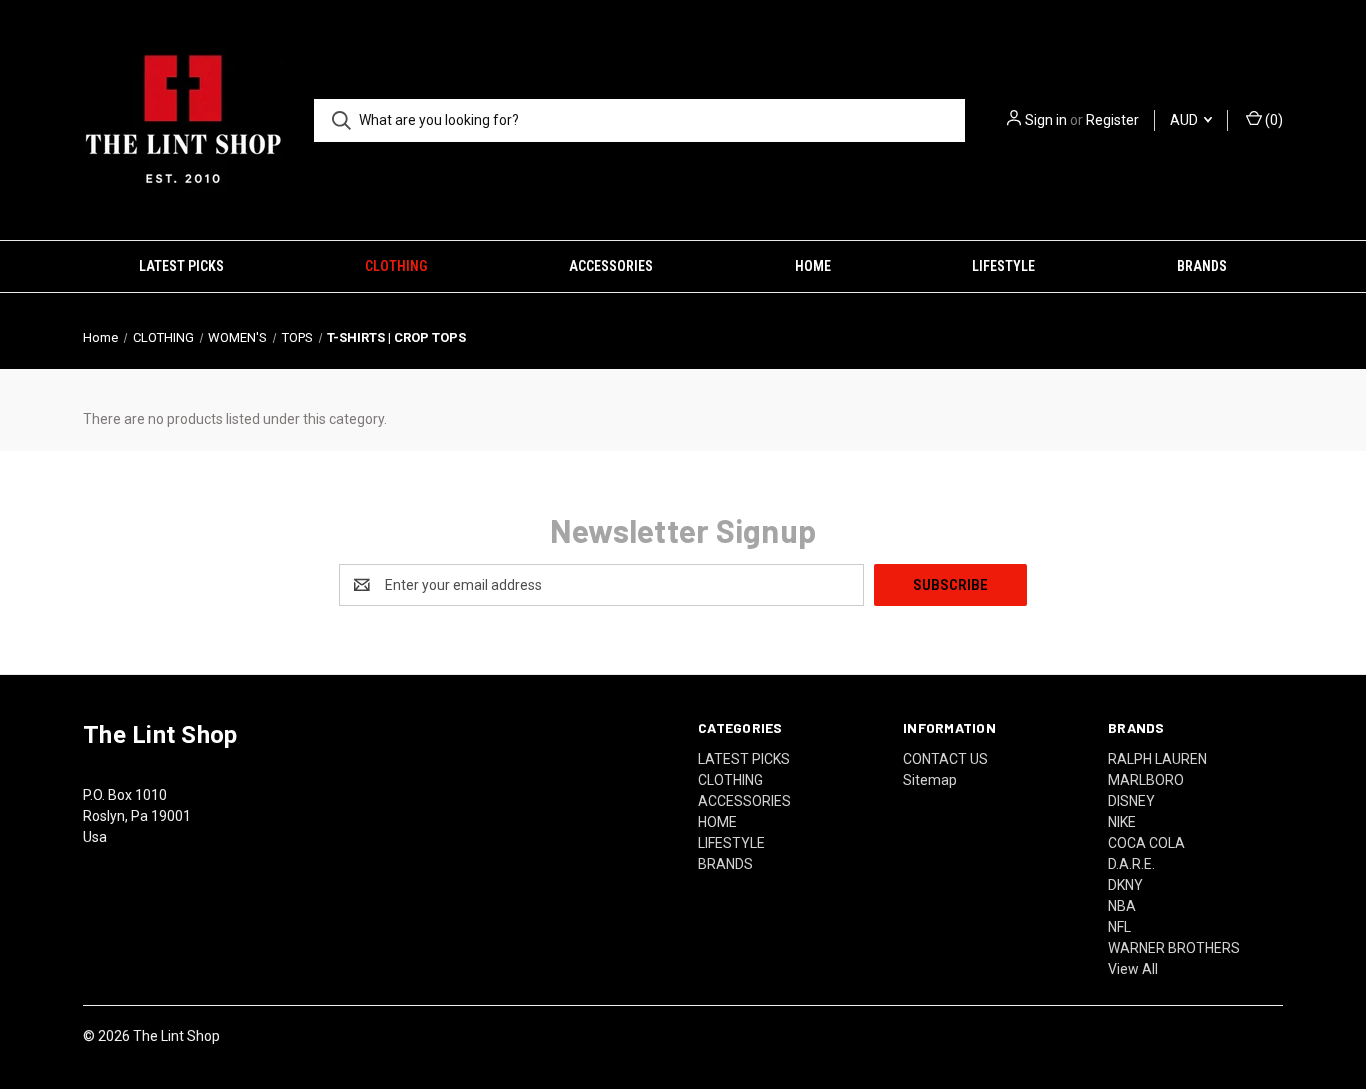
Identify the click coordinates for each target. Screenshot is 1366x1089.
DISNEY (1131, 801)
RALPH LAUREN (1157, 759)
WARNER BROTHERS (1174, 948)
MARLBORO (1146, 780)
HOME (813, 266)
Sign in (1046, 120)
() (1272, 120)
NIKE (1122, 822)
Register (1112, 120)
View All (1133, 969)
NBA (1122, 906)
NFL (1119, 927)
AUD (1185, 120)
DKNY (1125, 885)
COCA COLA (1146, 843)
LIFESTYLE (1003, 266)
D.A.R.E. (1131, 864)
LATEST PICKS (181, 266)
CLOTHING (396, 266)
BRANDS (1202, 266)
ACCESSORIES (611, 266)
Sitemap (930, 780)
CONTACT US (945, 759)
